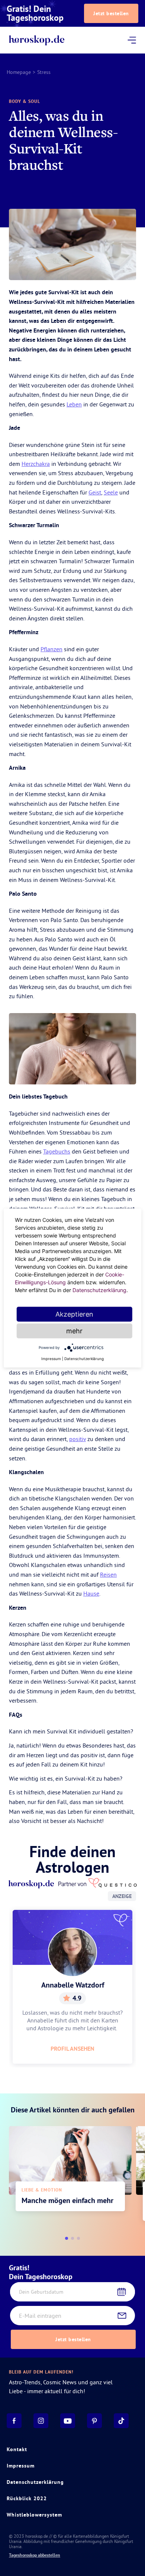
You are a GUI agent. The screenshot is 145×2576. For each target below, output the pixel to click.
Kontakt (17, 2449)
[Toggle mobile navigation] (132, 40)
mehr (74, 1331)
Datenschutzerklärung (35, 2482)
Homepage (19, 72)
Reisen (108, 1574)
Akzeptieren (74, 1314)
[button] (67, 2238)
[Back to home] (37, 40)
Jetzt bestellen (111, 13)
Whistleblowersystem (34, 2515)
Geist (95, 492)
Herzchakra (36, 464)
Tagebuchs (57, 1151)
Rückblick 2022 (27, 2498)
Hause (91, 1593)
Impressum (21, 2466)
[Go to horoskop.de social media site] (14, 2421)
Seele (111, 492)
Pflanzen (51, 649)
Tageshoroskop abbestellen (35, 2555)
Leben (74, 404)
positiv (78, 1439)
